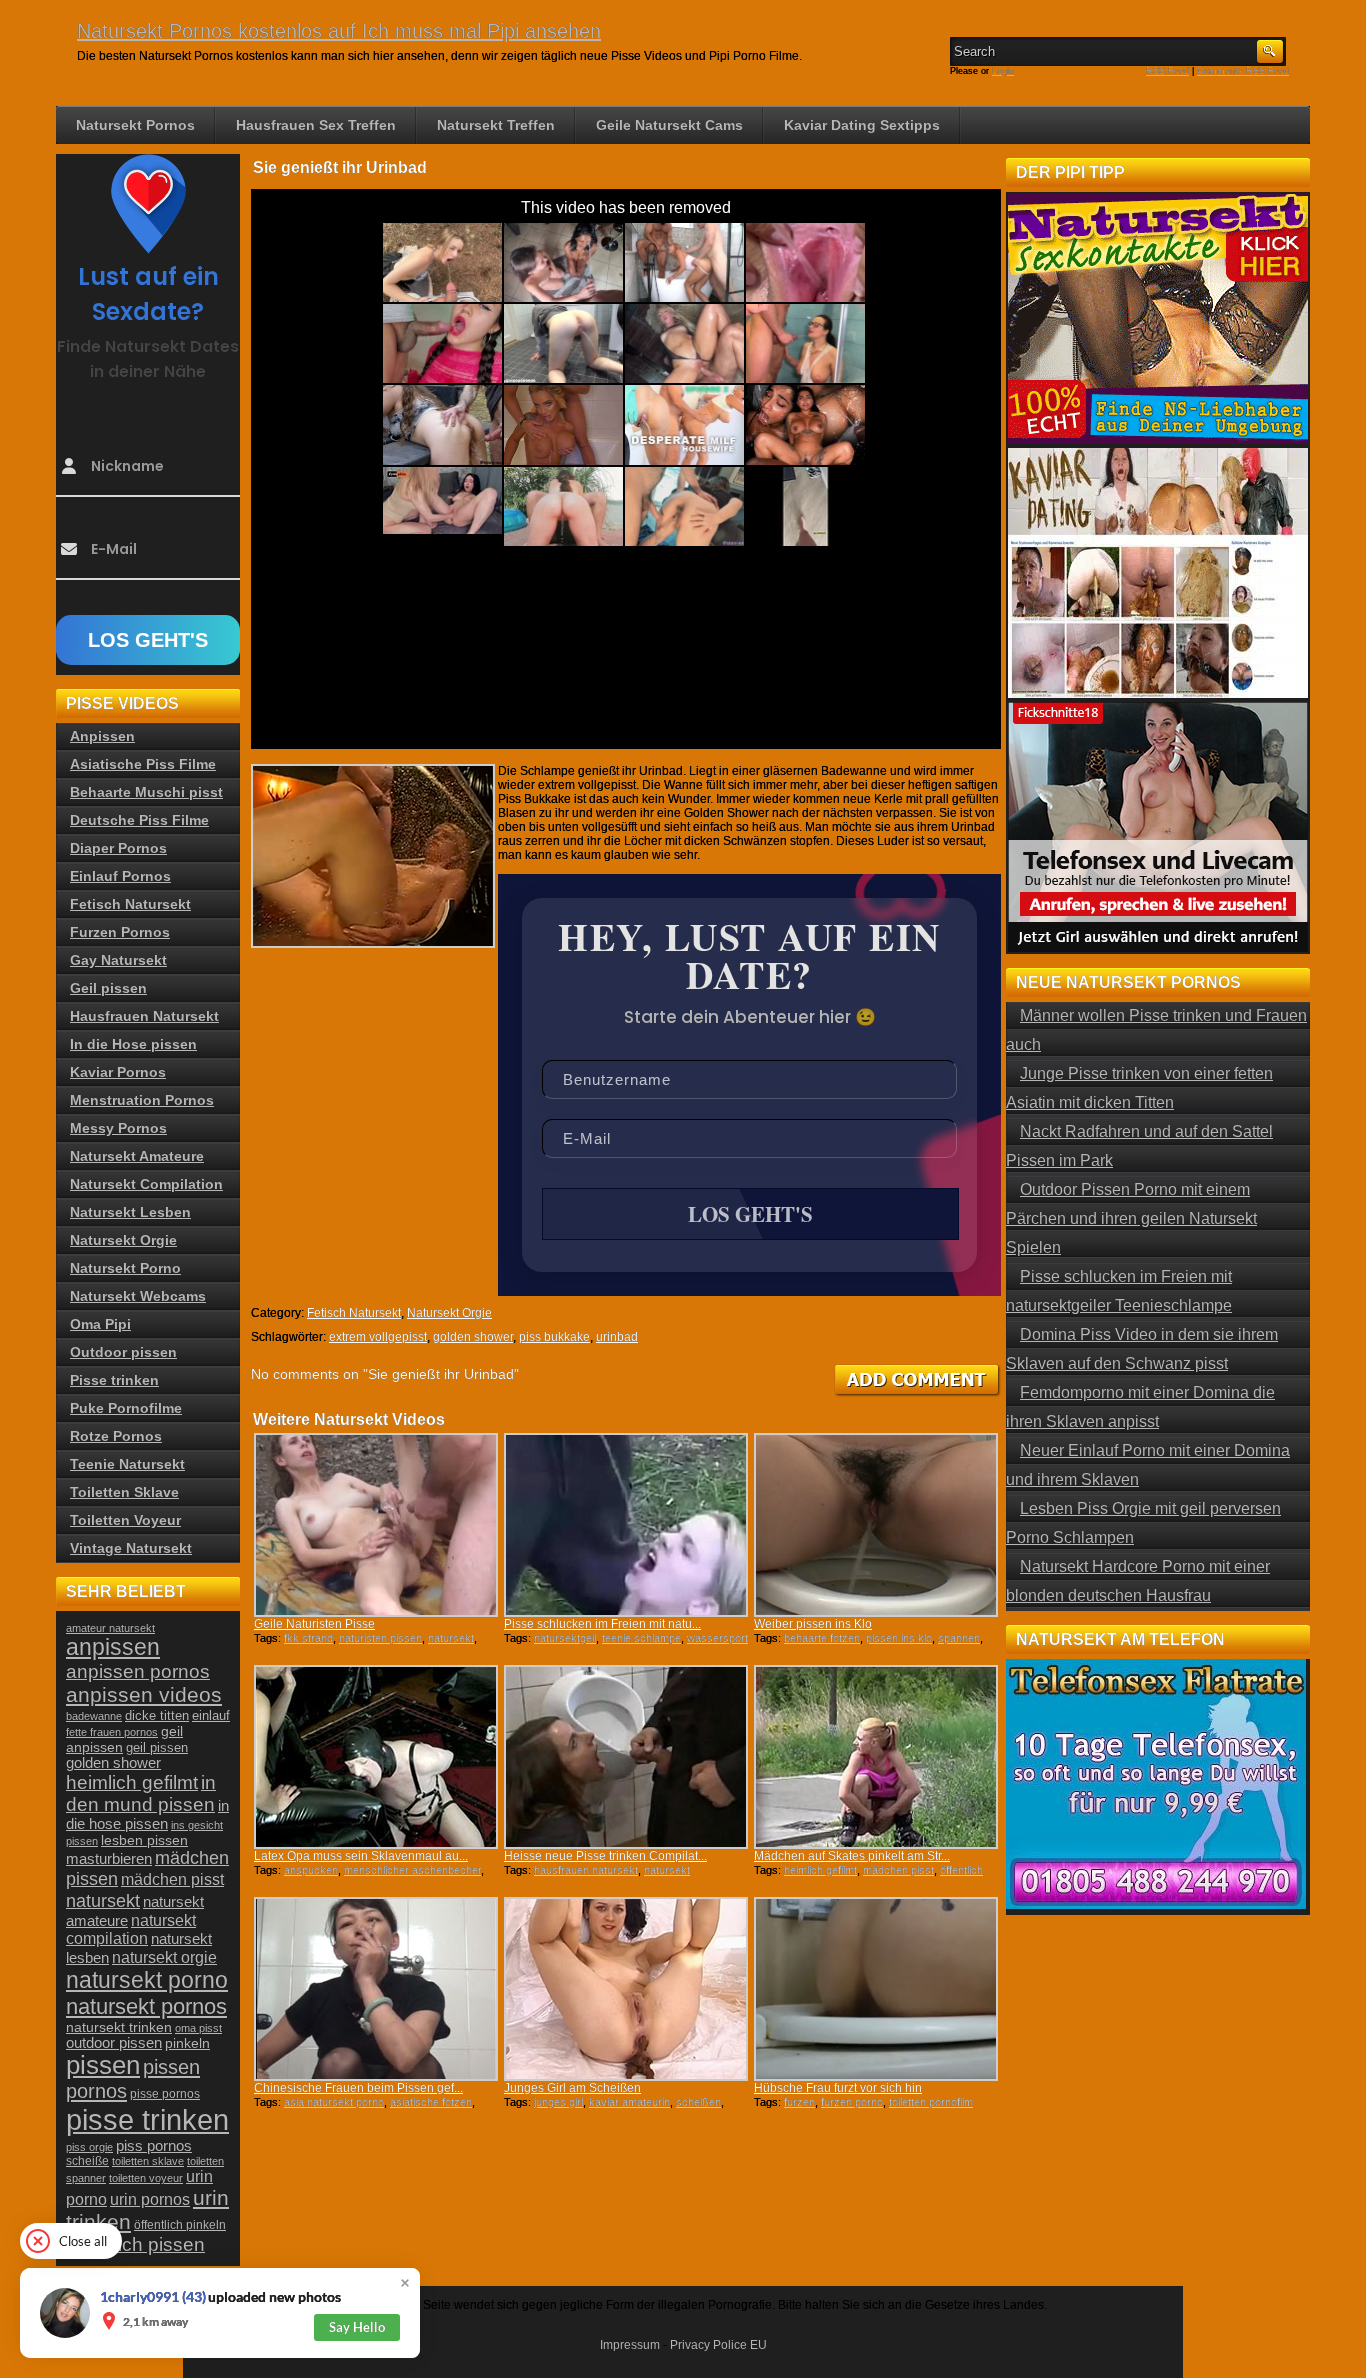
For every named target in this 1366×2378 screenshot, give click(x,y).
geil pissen (157, 1748)
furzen (799, 2102)
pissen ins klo (899, 1638)
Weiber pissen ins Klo (813, 1624)
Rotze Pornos (116, 1436)
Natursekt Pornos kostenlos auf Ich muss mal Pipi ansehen (339, 31)
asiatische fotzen (431, 2102)
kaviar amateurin (629, 2102)
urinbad (617, 1337)
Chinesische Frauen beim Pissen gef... (358, 2088)
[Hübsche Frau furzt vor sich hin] (876, 1989)
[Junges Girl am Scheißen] (626, 1989)
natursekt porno (147, 1980)
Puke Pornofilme (126, 1408)
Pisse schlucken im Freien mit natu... (602, 1624)
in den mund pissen (141, 1793)
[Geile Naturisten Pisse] (376, 1525)
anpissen (113, 1647)
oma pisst (198, 2028)
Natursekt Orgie (449, 1313)
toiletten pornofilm (931, 2102)
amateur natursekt (110, 1628)
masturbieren (109, 1858)
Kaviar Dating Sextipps (862, 125)
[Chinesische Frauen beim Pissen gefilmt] (376, 1989)
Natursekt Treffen (496, 125)
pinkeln (187, 2043)
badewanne (94, 1716)
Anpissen (102, 736)
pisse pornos (165, 2094)
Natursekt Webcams (138, 1296)
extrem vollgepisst (378, 1337)
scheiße (87, 2161)
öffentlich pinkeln (180, 2225)
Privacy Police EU (718, 2345)
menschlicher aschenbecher (412, 1870)
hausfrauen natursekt (586, 1870)
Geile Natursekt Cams (669, 125)
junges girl (558, 2102)
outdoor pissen (114, 2043)
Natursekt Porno (125, 1268)
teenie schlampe (641, 1638)
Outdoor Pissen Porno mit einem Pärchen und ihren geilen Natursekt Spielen (1131, 1218)
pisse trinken (147, 2119)
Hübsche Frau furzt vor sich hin (838, 2088)
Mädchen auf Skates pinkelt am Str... (852, 1856)
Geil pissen (108, 988)
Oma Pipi (100, 1324)
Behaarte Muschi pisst (146, 792)
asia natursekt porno (334, 2102)
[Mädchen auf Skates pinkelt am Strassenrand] (876, 1757)
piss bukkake (554, 1337)
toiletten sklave (148, 2161)
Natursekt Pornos (135, 125)
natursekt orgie (164, 1957)
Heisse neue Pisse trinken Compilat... (605, 1856)
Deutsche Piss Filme (139, 820)
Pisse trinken (114, 1380)
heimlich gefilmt (820, 1870)
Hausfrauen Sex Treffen (316, 125)
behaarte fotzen (822, 1638)
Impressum (630, 2345)
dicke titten (157, 1715)
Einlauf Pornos (120, 876)
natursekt (451, 1638)
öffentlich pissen (135, 2244)
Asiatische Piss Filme (143, 764)
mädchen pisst (898, 1870)
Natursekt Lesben (130, 1212)
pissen (103, 2065)
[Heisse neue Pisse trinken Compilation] (626, 1757)
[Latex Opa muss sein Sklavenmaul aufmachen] (376, 1757)
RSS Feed (1167, 71)
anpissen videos (144, 1695)
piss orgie (89, 2147)
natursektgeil (565, 1638)
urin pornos (150, 2199)
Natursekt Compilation (146, 1184)
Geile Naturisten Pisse (314, 1624)
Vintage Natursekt (131, 1548)
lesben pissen (144, 1840)
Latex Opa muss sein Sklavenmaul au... (361, 1856)
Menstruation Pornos (142, 1100)
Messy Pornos (118, 1128)
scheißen (698, 2102)
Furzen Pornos (120, 932)
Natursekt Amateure (137, 1156)
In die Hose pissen (133, 1044)
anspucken (311, 1870)
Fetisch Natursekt (354, 1313)
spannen (959, 1638)
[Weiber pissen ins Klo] (876, 1525)
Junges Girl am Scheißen (572, 2088)
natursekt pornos (146, 2006)
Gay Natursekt (118, 960)
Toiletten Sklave (124, 1492)
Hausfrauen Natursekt (144, 1016)
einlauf (211, 1716)
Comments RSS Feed (1243, 71)
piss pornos (154, 2145)
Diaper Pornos (118, 848)
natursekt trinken (119, 2027)
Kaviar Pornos (118, 1072)
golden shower (473, 1337)
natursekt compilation (131, 1929)
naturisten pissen (380, 1638)
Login (1003, 71)
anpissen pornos (138, 1671)
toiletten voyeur (146, 2178)
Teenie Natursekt (127, 1464)
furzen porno (852, 2102)
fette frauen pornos (112, 1732)
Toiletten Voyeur (125, 1520)
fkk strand (308, 1638)
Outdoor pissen (123, 1352)
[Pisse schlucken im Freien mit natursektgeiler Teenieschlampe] (626, 1525)
